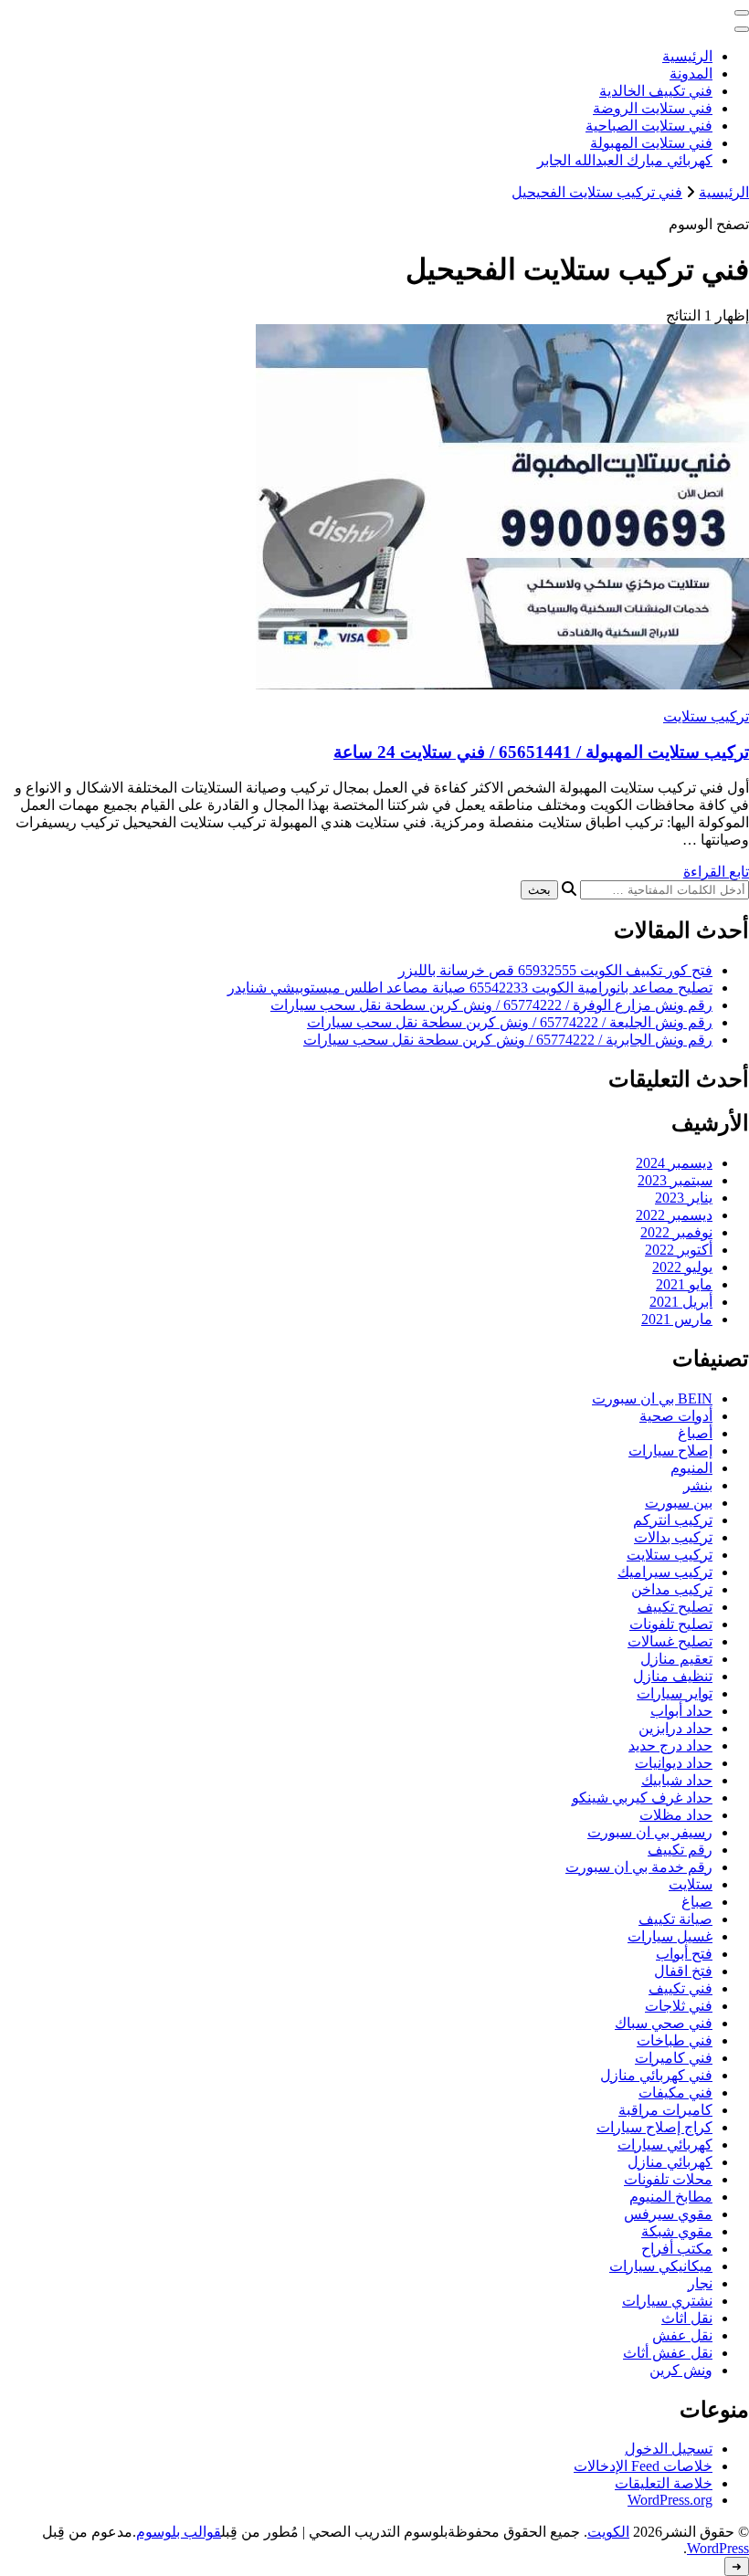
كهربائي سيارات (665, 2145)
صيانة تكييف (675, 1919)
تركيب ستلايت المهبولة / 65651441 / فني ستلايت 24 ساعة (541, 752)
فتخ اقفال (683, 1971)
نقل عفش (682, 2335)
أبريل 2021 (681, 1302)
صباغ (697, 1902)
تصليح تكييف (675, 1607)
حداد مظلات (676, 1815)
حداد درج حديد (670, 1745)
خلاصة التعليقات (664, 2483)
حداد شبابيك (677, 1780)
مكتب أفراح (677, 2249)
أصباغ (695, 1433)
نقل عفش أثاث (668, 2353)
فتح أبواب (684, 1954)
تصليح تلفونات (671, 1624)
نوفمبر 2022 (676, 1232)
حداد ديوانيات (674, 1763)
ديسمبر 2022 (674, 1215)
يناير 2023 (684, 1198)
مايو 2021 (684, 1284)
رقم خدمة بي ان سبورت (639, 1867)
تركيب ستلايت (706, 716)
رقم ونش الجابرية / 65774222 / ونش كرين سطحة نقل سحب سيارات (508, 1040)
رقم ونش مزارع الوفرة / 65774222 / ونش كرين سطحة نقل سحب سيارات (491, 1005)
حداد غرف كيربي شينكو (642, 1798)
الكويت (608, 2532)
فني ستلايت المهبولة (651, 143)
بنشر (698, 1485)
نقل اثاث (687, 2318)
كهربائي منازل (670, 2162)
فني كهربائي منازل (656, 2075)
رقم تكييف (680, 1850)
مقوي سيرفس (668, 2214)
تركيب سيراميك (665, 1572)
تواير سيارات (675, 1693)
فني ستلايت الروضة (653, 108)
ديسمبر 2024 (674, 1163)
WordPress (718, 2548)
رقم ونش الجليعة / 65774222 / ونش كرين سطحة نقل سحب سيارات (510, 1022)
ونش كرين (681, 2370)
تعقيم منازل (676, 1659)
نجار (700, 2283)
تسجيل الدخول (669, 2449)
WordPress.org (670, 2500)
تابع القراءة (716, 872)
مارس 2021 (677, 1319)
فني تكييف (680, 1988)
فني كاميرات (674, 2058)
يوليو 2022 (682, 1267)
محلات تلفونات (668, 2179)
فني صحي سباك (664, 2023)
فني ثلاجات (679, 2006)
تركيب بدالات (673, 1537)
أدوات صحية (676, 1416)
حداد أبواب (681, 1711)
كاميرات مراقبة (665, 2110)
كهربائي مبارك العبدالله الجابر (625, 160)
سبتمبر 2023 (675, 1180)
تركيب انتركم (673, 1520)
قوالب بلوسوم (179, 2532)
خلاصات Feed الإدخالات (643, 2466)
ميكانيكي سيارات (661, 2266)
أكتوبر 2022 (679, 1250)
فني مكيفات (675, 2092)
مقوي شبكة (677, 2231)
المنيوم (691, 1468)
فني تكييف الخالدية (656, 91)
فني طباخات (675, 2040)
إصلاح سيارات (670, 1451)
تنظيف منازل (673, 1676)
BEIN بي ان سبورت (652, 1398)
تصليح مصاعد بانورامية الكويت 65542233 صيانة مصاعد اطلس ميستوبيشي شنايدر (470, 988)
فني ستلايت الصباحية (649, 126)
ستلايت (691, 1884)
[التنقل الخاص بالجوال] (742, 13)
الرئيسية (687, 56)
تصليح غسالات (670, 1641)
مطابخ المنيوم (671, 2197)
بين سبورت (679, 1503)
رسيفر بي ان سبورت (650, 1832)
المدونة (691, 74)
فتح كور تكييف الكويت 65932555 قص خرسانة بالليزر (555, 970)
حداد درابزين (675, 1728)
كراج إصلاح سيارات (654, 2127)
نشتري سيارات (667, 2301)
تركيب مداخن (672, 1589)
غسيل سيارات (670, 1936)
